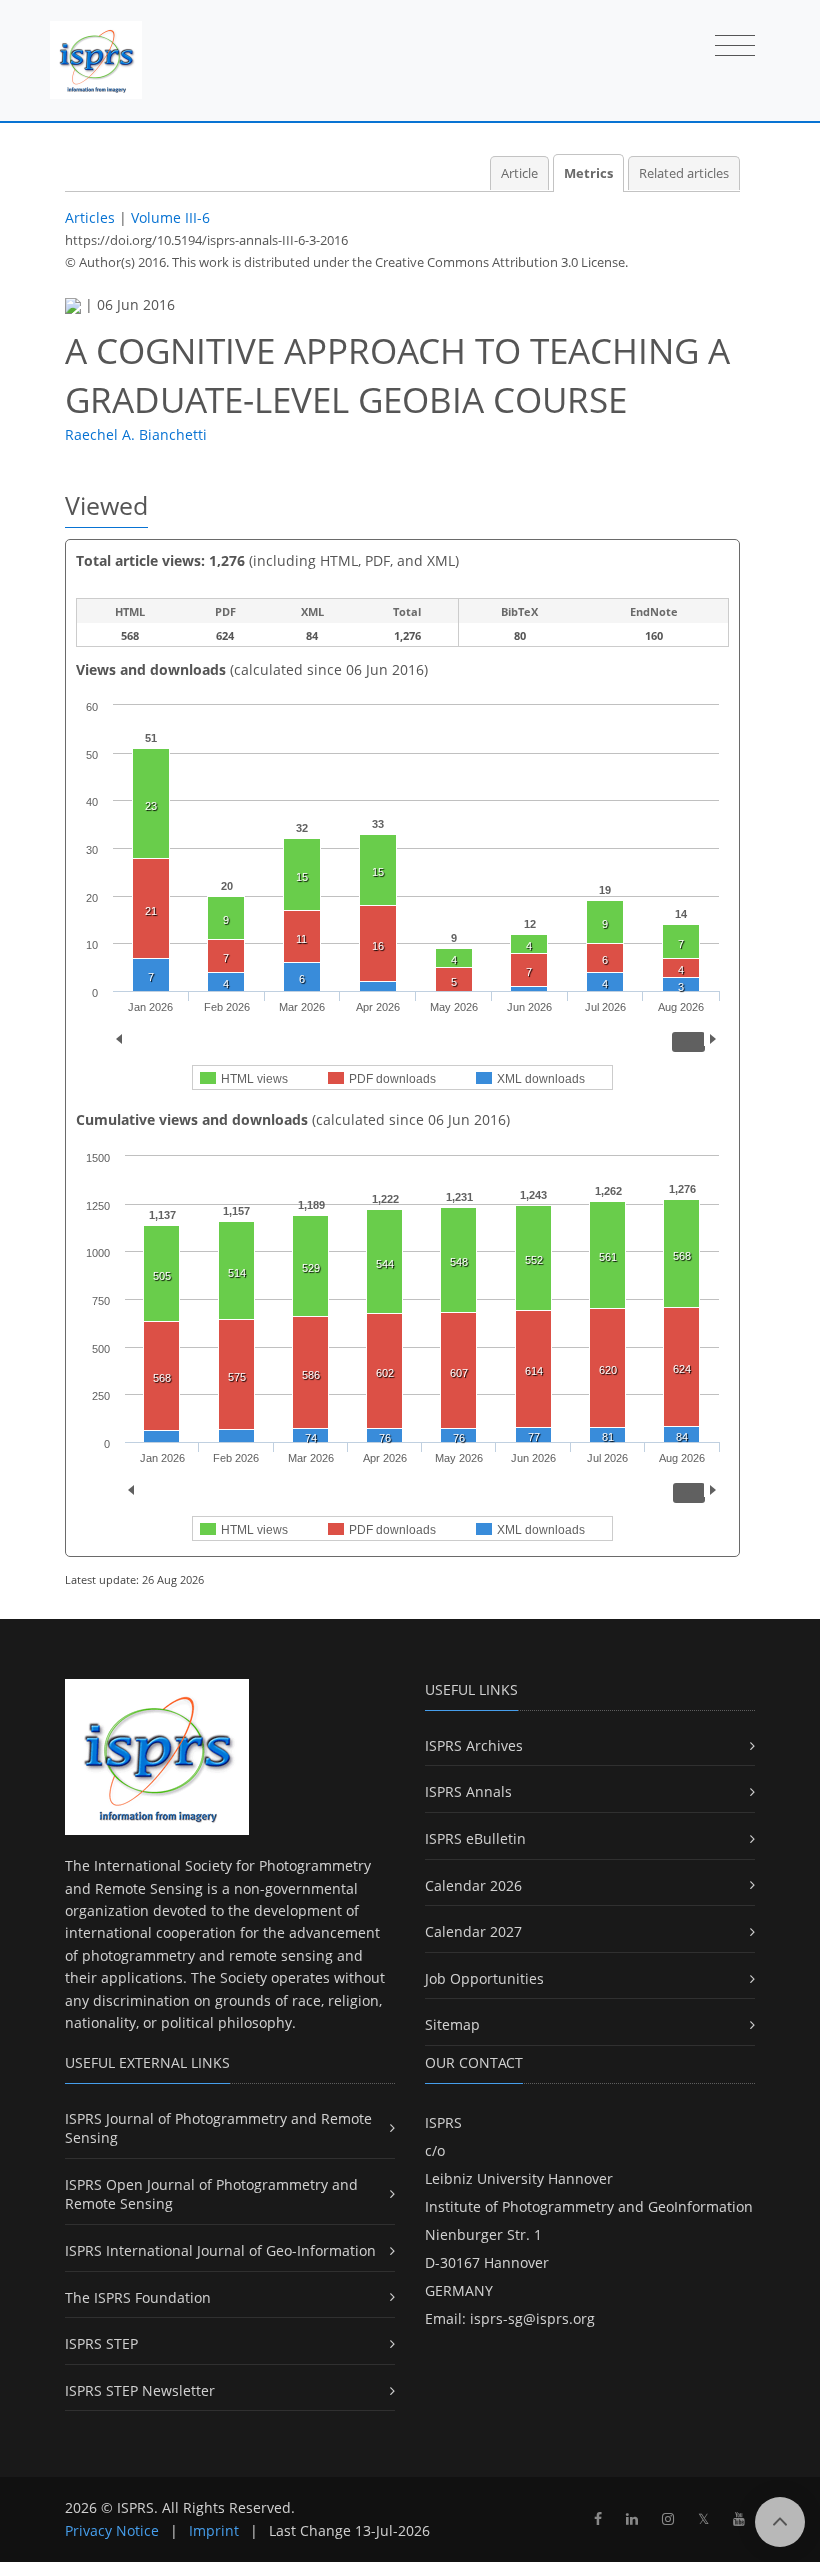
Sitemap (452, 2024)
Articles (90, 217)
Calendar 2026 (473, 1885)
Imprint (214, 2530)
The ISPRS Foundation (138, 2297)
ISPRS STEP (101, 2343)
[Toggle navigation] (735, 47)
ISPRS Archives (474, 1745)
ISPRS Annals (468, 1791)
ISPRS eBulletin (475, 1838)
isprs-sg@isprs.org (532, 2318)
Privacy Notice (112, 2530)
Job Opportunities (484, 1978)
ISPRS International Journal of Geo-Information (220, 2250)
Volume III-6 (170, 217)
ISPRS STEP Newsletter (140, 2390)
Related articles (684, 173)
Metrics (588, 173)
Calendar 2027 (473, 1931)
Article (519, 173)
